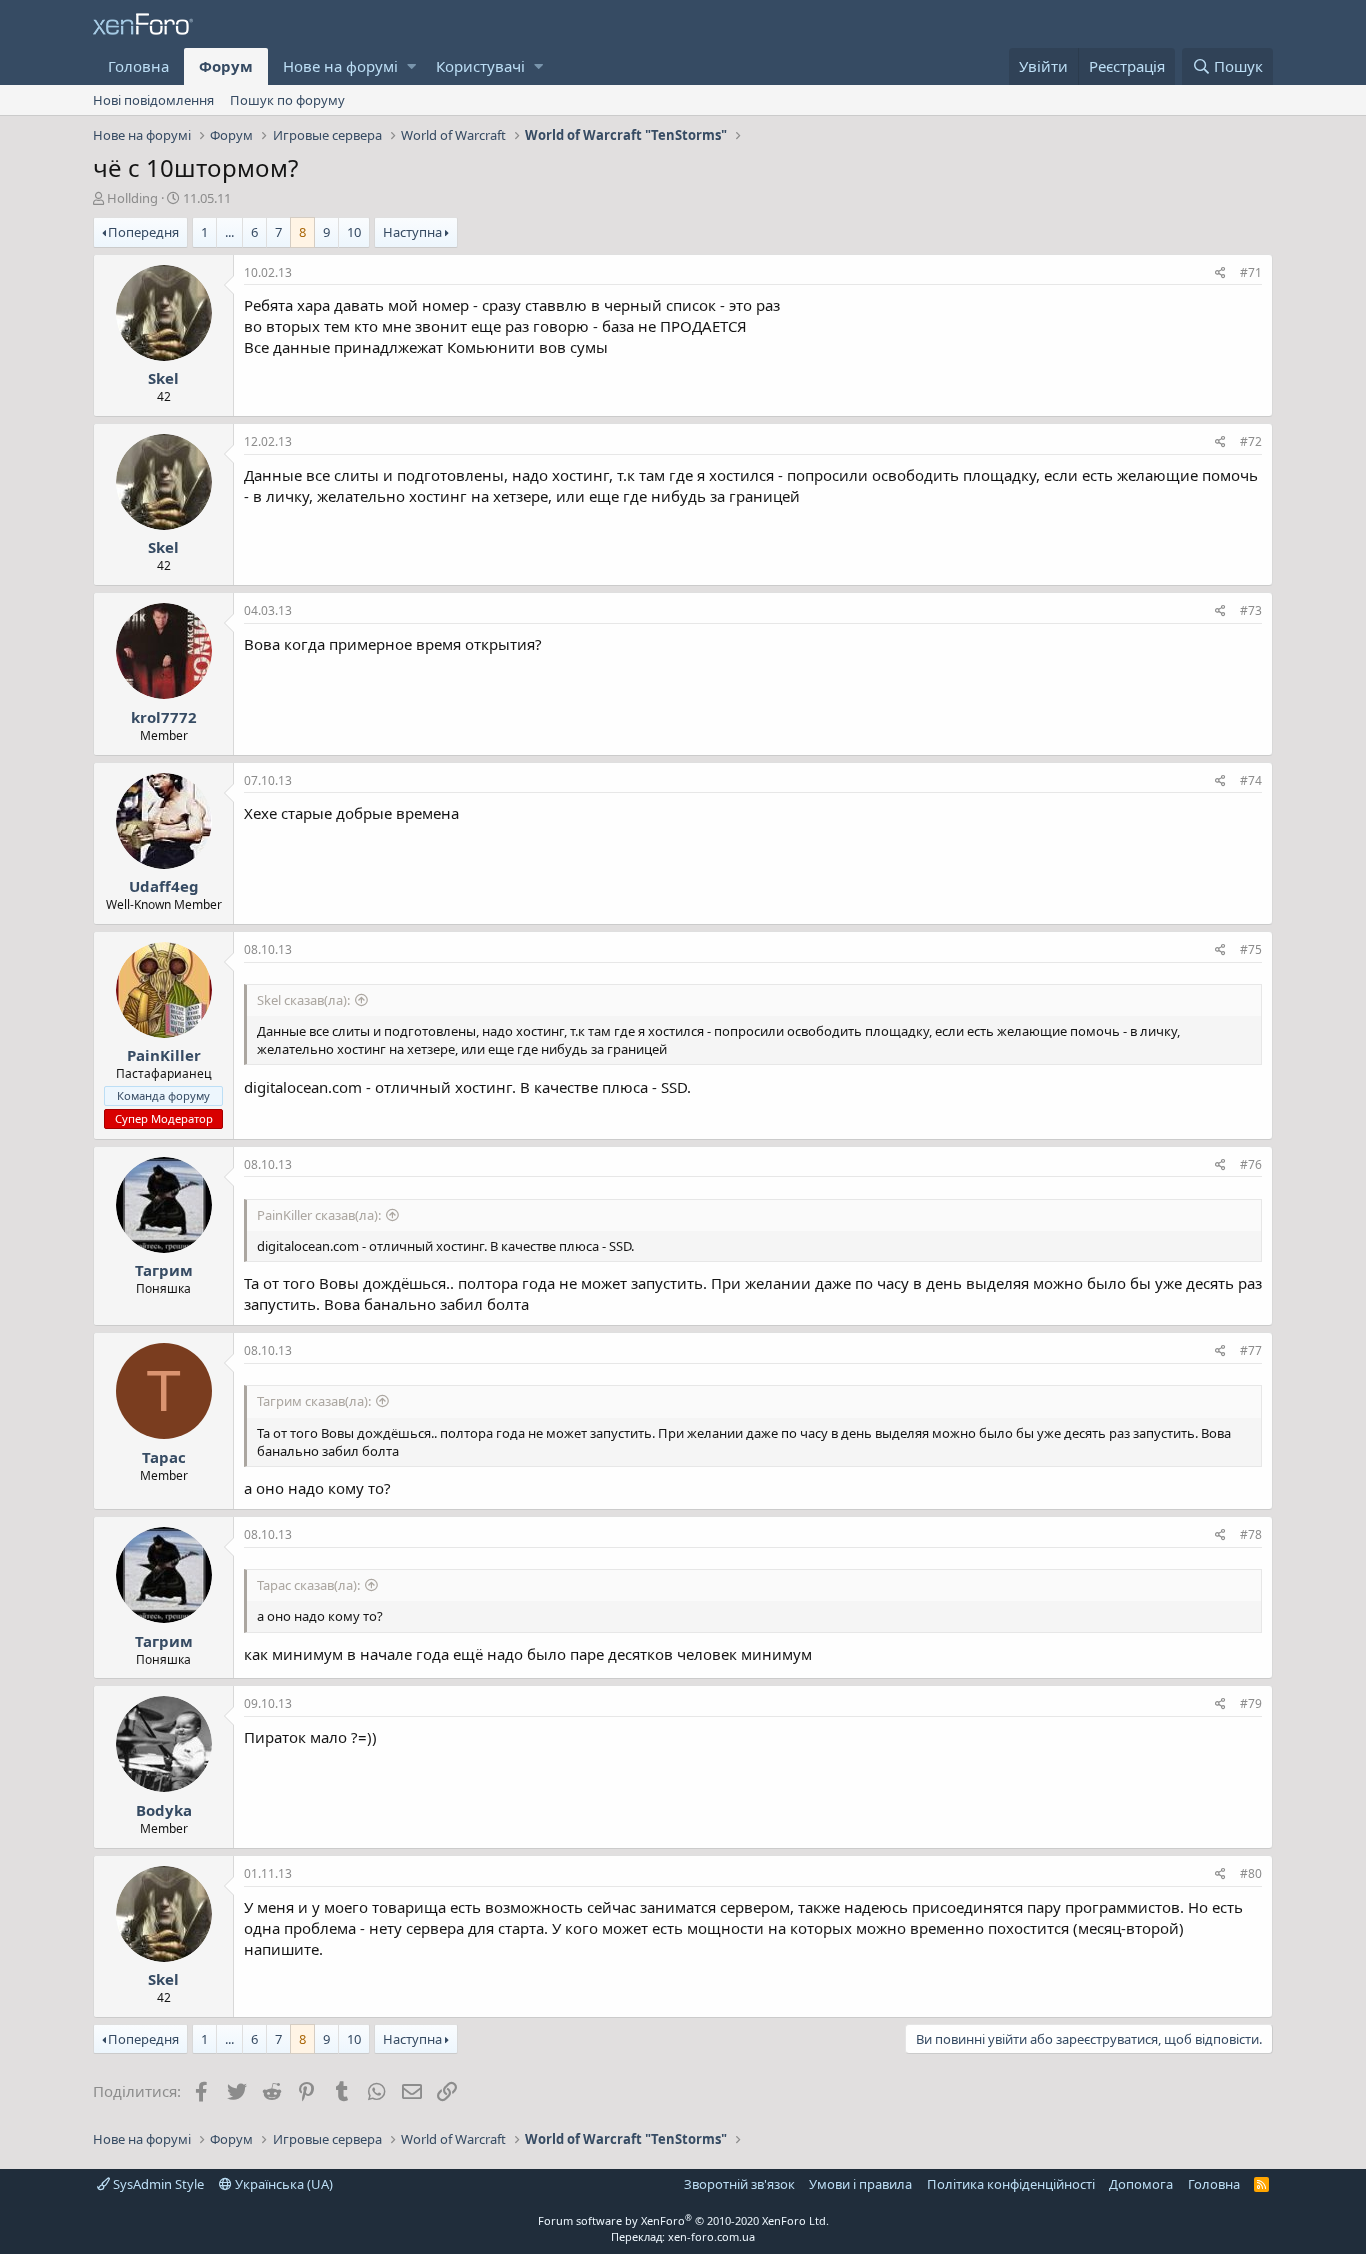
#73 (1251, 610)
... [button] (229, 232)
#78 (1251, 1534)
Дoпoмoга (1141, 2184)
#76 (1251, 1164)
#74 (1251, 780)
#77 (1251, 1350)
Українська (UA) (282, 2184)
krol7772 (164, 717)
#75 (1251, 949)
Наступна (412, 232)
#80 (1251, 1873)
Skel (163, 378)
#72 (1251, 441)
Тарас (164, 1457)
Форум (226, 66)
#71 (1251, 272)
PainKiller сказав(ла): (319, 1215)
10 (354, 232)
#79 (1251, 1703)
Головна (138, 66)
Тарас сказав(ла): (308, 1585)
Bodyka (164, 1810)
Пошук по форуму (287, 100)
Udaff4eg (164, 886)
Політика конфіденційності (1011, 2184)
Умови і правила (860, 2184)
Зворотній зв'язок (739, 2184)
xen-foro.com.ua (711, 2236)
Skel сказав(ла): (303, 1000)
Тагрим (164, 1270)
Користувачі (480, 66)
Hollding (132, 198)
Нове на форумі (340, 66)
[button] (411, 66)
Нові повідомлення (153, 100)
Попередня (143, 232)
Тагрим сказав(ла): (314, 1401)
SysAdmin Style (157, 2184)
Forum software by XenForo (683, 2220)
